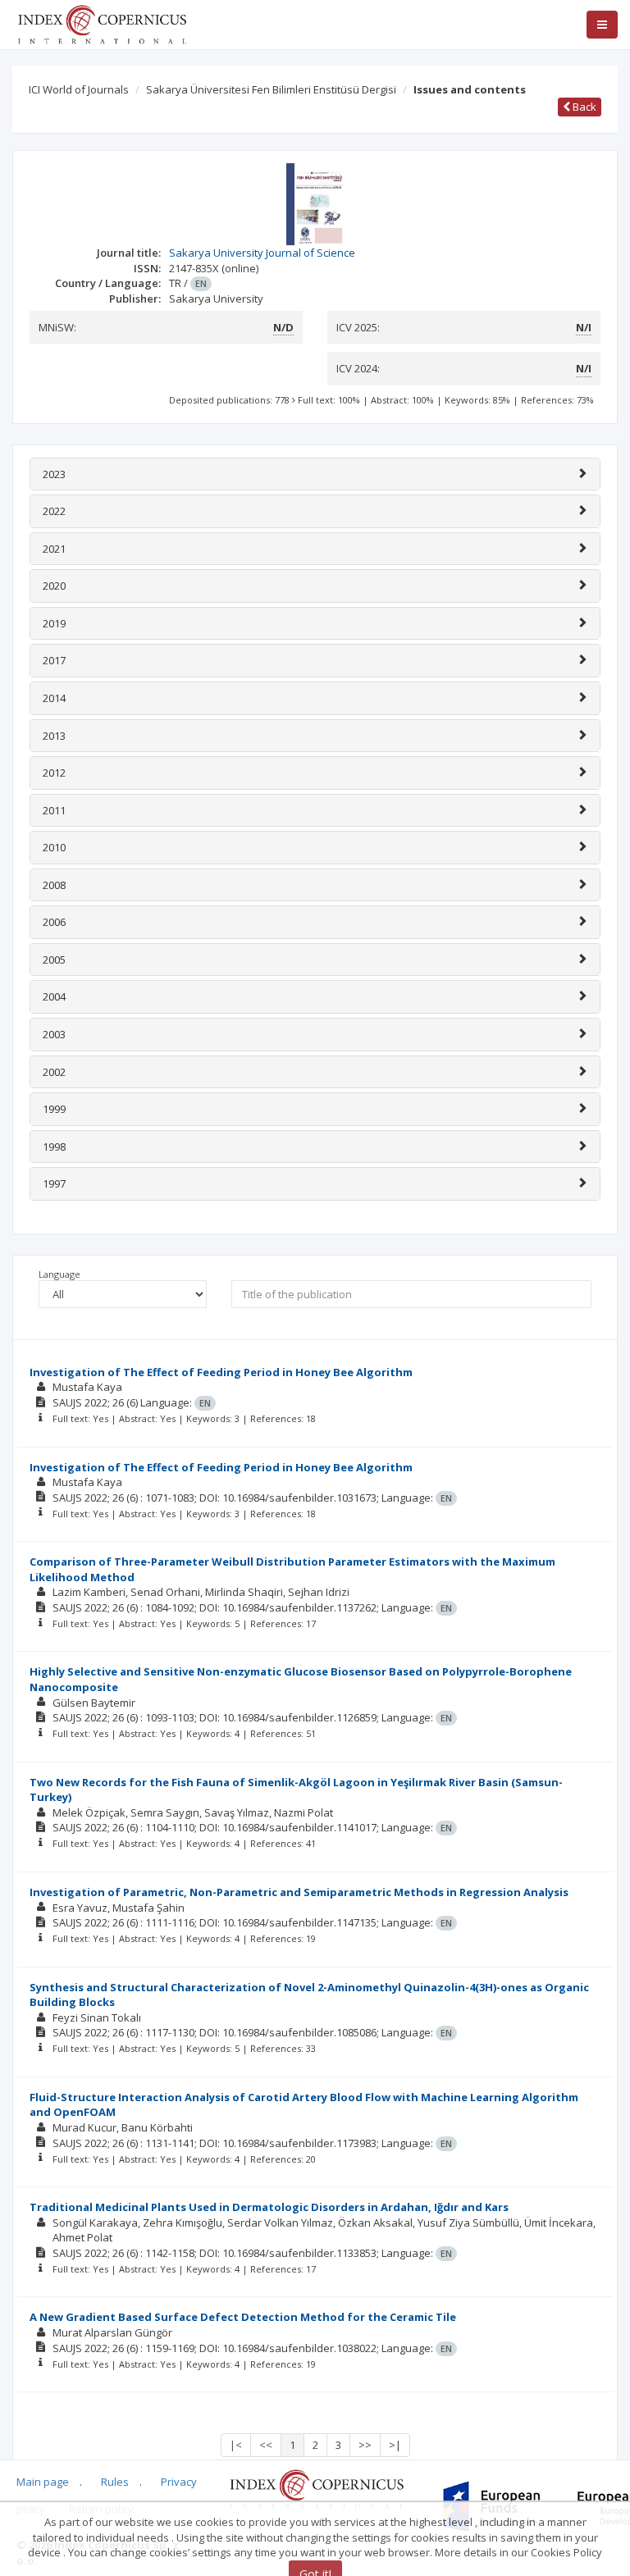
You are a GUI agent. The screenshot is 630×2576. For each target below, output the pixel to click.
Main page (43, 2482)
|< (236, 2445)
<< (266, 2445)
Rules (115, 2482)
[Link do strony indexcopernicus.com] (316, 2488)
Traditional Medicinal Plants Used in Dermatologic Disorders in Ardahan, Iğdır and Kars (269, 2207)
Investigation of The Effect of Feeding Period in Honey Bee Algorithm (221, 1372)
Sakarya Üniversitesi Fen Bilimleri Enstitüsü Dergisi (271, 89)
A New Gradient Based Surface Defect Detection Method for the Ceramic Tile (243, 2317)
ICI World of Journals (79, 89)
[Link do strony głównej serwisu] (102, 23)
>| (395, 2445)
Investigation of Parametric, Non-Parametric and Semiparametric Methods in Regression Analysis (299, 1892)
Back (583, 107)
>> (365, 2445)
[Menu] (602, 25)
